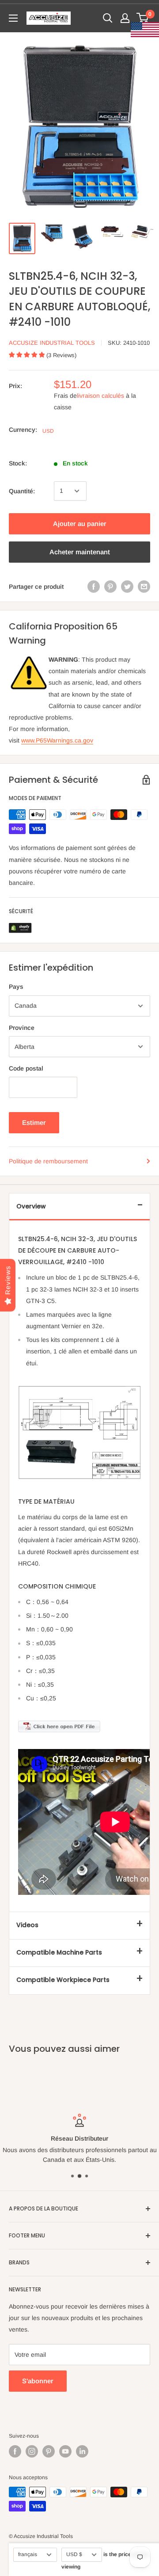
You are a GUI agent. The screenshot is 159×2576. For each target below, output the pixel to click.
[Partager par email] (144, 587)
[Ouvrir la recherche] (108, 18)
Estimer (34, 1122)
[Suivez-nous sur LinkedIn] (82, 2451)
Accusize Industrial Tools (52, 343)
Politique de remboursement (48, 1161)
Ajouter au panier (80, 524)
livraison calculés (100, 396)
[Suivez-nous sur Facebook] (15, 2451)
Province (22, 1028)
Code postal (26, 1068)
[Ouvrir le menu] (13, 18)
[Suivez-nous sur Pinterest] (49, 2451)
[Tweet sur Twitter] (127, 587)
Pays (16, 987)
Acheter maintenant (80, 552)
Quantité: (22, 491)
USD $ (74, 2554)
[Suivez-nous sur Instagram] (32, 2451)
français (28, 2554)
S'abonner (38, 2381)
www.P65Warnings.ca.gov (57, 740)
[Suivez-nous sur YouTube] (65, 2451)
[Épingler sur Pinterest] (110, 587)
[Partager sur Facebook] (94, 587)
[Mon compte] (125, 18)
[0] (143, 18)
